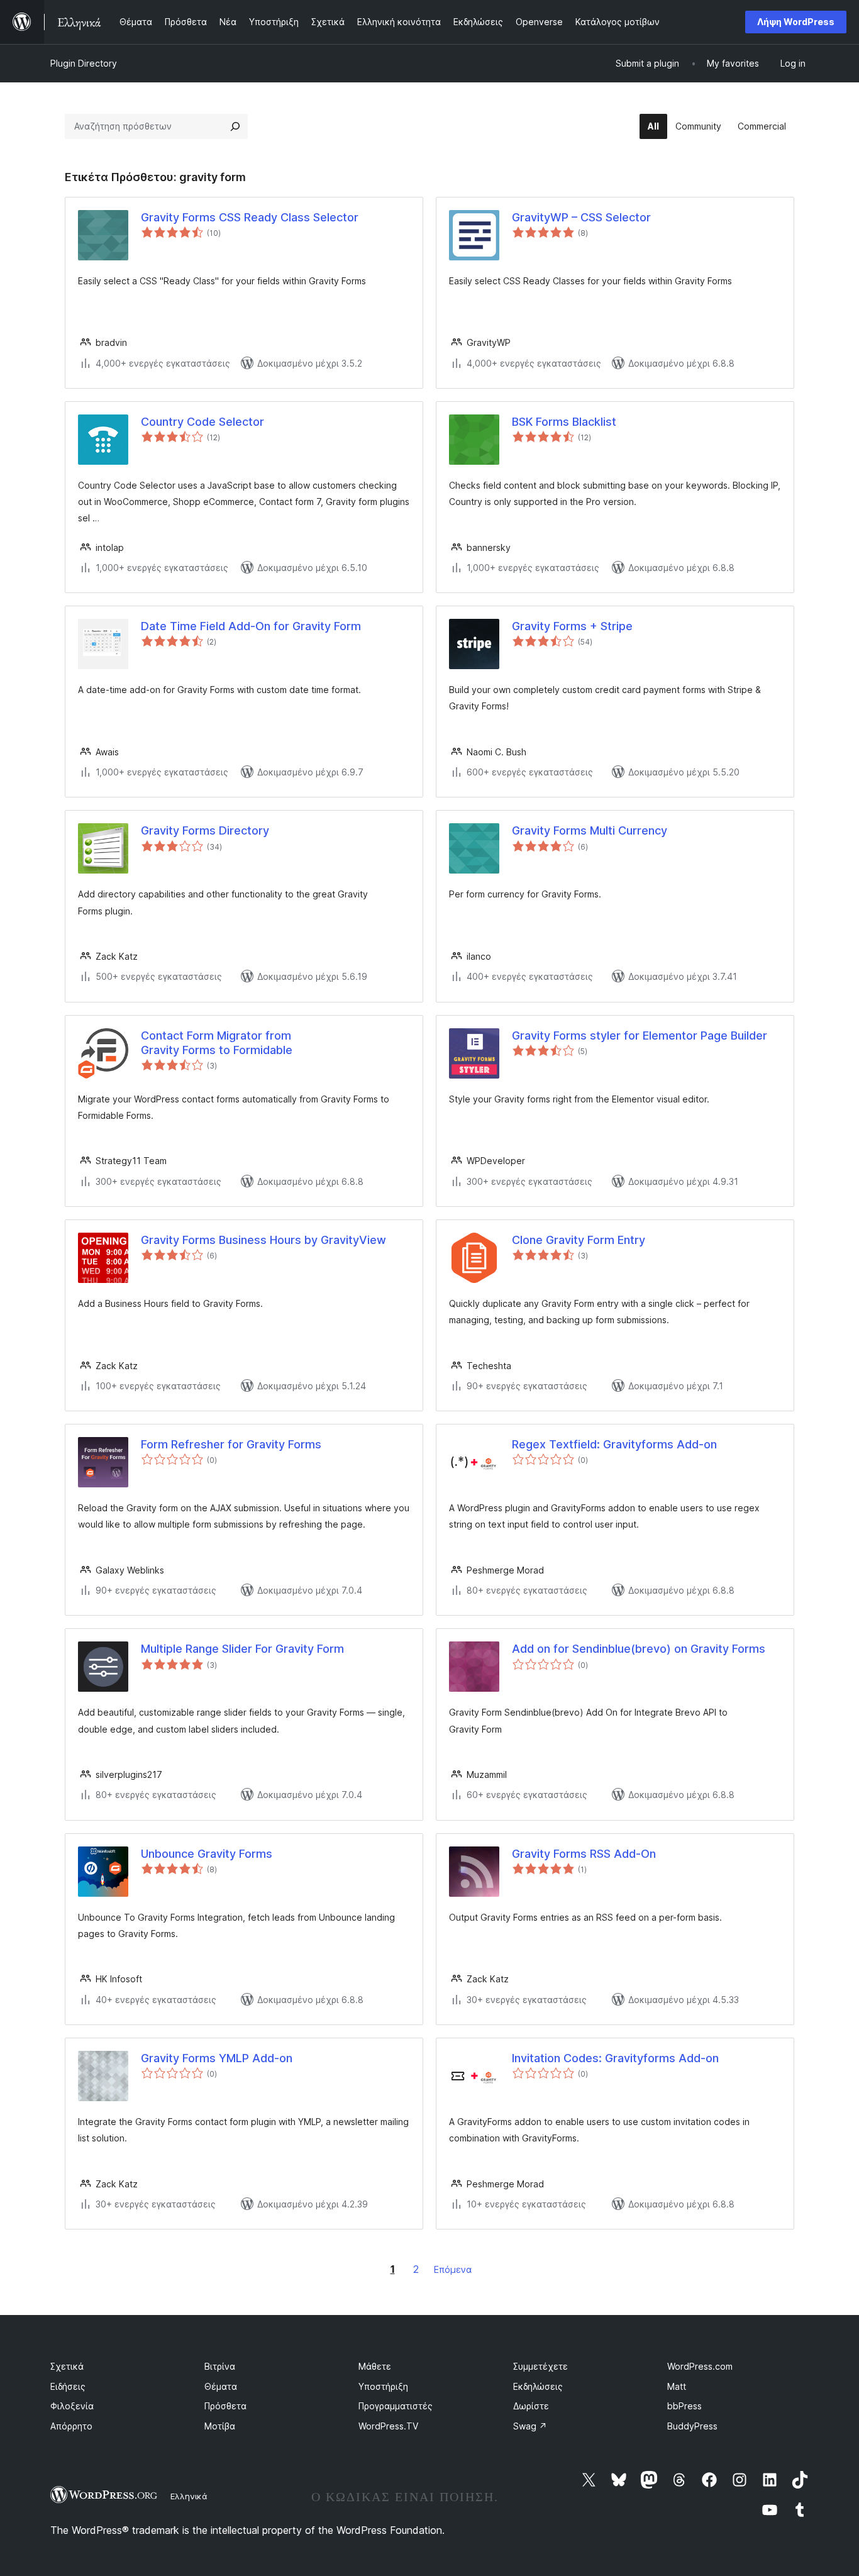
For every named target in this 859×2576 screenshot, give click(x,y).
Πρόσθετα (225, 2406)
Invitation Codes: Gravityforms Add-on (615, 2058)
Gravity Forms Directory (205, 830)
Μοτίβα (220, 2426)
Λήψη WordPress (796, 22)
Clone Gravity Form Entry (579, 1240)
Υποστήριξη (383, 2386)
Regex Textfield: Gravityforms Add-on (614, 1444)
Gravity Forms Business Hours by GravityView (263, 1240)
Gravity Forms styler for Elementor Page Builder (640, 1035)
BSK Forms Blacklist (564, 422)
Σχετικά (67, 2366)
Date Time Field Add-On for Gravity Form (251, 626)
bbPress (684, 2406)
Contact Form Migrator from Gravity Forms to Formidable (217, 1043)
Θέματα (221, 2386)
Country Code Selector (202, 422)
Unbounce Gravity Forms (207, 1854)
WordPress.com (700, 2366)
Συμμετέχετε (540, 2366)
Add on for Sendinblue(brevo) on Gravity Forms (639, 1649)
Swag (530, 2426)
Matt (677, 2386)
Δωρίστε (531, 2406)
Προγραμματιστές (396, 2406)
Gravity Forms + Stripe (572, 626)
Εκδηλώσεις (538, 2386)
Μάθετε (375, 2366)
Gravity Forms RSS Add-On (584, 1854)
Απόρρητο (71, 2426)
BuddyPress (692, 2426)
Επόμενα (453, 2269)
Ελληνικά (189, 2496)
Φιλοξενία (72, 2406)
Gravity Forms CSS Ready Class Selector (250, 217)
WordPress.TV (388, 2426)
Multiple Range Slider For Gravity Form (242, 1649)
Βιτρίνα (220, 2366)
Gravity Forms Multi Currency (590, 830)
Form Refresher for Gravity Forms (231, 1444)
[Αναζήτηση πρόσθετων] (235, 126)
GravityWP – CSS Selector (581, 217)
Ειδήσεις (68, 2386)
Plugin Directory (84, 63)
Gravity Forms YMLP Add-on (217, 2058)
